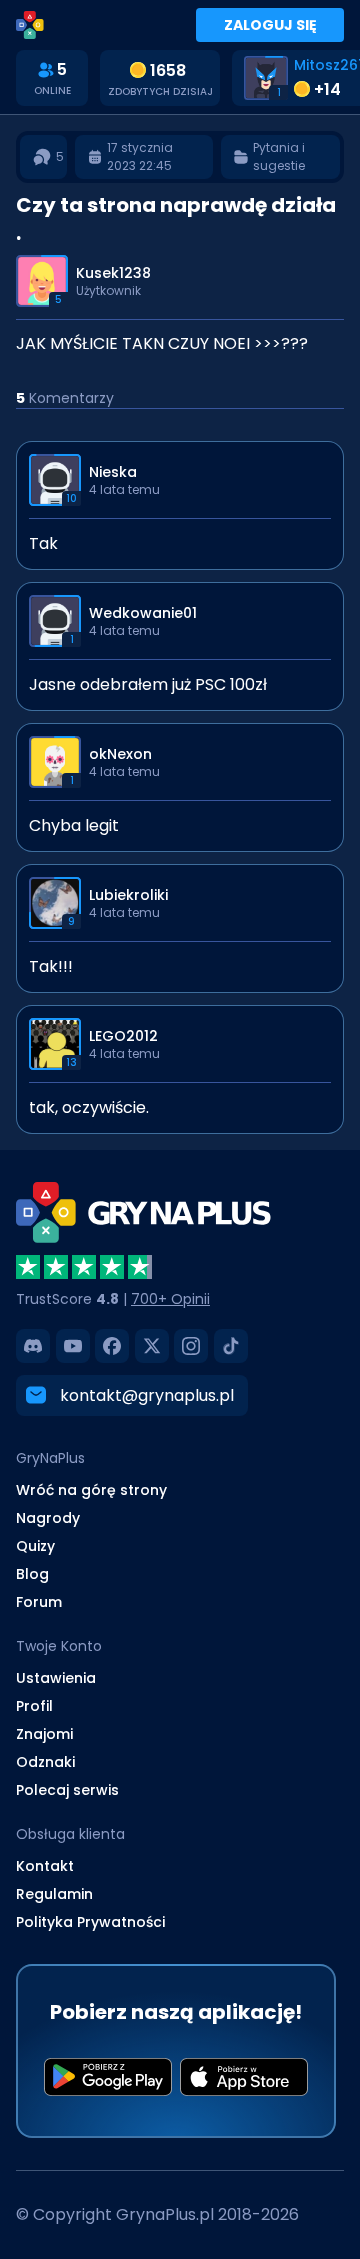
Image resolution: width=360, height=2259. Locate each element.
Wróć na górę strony (91, 1490)
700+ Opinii (170, 1299)
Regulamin (54, 1894)
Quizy (35, 1546)
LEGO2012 (123, 1036)
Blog (32, 1574)
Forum (39, 1602)
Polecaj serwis (67, 1790)
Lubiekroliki (128, 895)
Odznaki (45, 1762)
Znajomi (44, 1734)
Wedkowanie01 (143, 613)
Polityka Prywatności (90, 1922)
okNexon (120, 754)
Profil (34, 1706)
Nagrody (48, 1518)
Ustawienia (56, 1678)
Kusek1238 (113, 273)
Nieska (113, 472)
